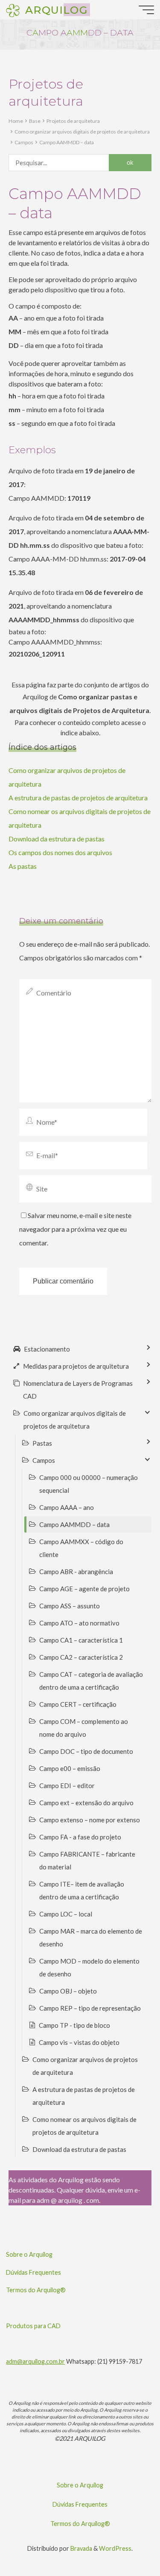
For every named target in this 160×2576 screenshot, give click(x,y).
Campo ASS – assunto (70, 1606)
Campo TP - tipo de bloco (74, 2025)
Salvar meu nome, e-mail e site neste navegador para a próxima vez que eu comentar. (75, 1229)
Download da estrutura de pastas (57, 839)
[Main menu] (146, 10)
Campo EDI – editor (67, 1786)
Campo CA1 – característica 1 (81, 1640)
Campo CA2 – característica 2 (81, 1657)
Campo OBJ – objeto (68, 1991)
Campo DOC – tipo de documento (86, 1751)
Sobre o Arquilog (29, 2254)
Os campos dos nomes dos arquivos (60, 852)
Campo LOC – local (66, 1914)
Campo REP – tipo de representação (90, 2008)
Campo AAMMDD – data (67, 142)
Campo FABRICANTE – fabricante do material (87, 1860)
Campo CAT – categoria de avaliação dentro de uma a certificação (91, 1681)
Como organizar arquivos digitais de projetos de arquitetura (82, 132)
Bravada (81, 2548)
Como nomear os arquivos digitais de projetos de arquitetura (84, 2126)
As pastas (23, 866)
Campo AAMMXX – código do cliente (81, 1548)
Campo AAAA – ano (67, 1507)
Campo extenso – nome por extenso (90, 1820)
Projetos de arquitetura (73, 121)
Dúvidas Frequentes (33, 2272)
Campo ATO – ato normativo (79, 1623)
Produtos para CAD (33, 2326)
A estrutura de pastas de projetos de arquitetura (78, 798)
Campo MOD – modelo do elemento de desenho (89, 1967)
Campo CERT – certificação (78, 1704)
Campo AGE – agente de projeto (84, 1589)
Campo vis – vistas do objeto (79, 2042)
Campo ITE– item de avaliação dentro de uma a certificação (82, 1890)
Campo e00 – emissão (70, 1768)
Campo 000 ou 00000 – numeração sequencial (89, 1484)
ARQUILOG (56, 9)
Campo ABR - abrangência (76, 1572)
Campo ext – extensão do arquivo (86, 1803)
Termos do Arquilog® (36, 2290)
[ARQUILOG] (13, 10)
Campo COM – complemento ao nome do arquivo (84, 1728)
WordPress (115, 2548)
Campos (24, 142)
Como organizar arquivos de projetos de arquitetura (85, 2066)
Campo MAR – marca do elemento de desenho (91, 1937)
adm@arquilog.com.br (35, 2361)
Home (16, 121)
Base (35, 121)
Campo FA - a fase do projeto (80, 1837)
